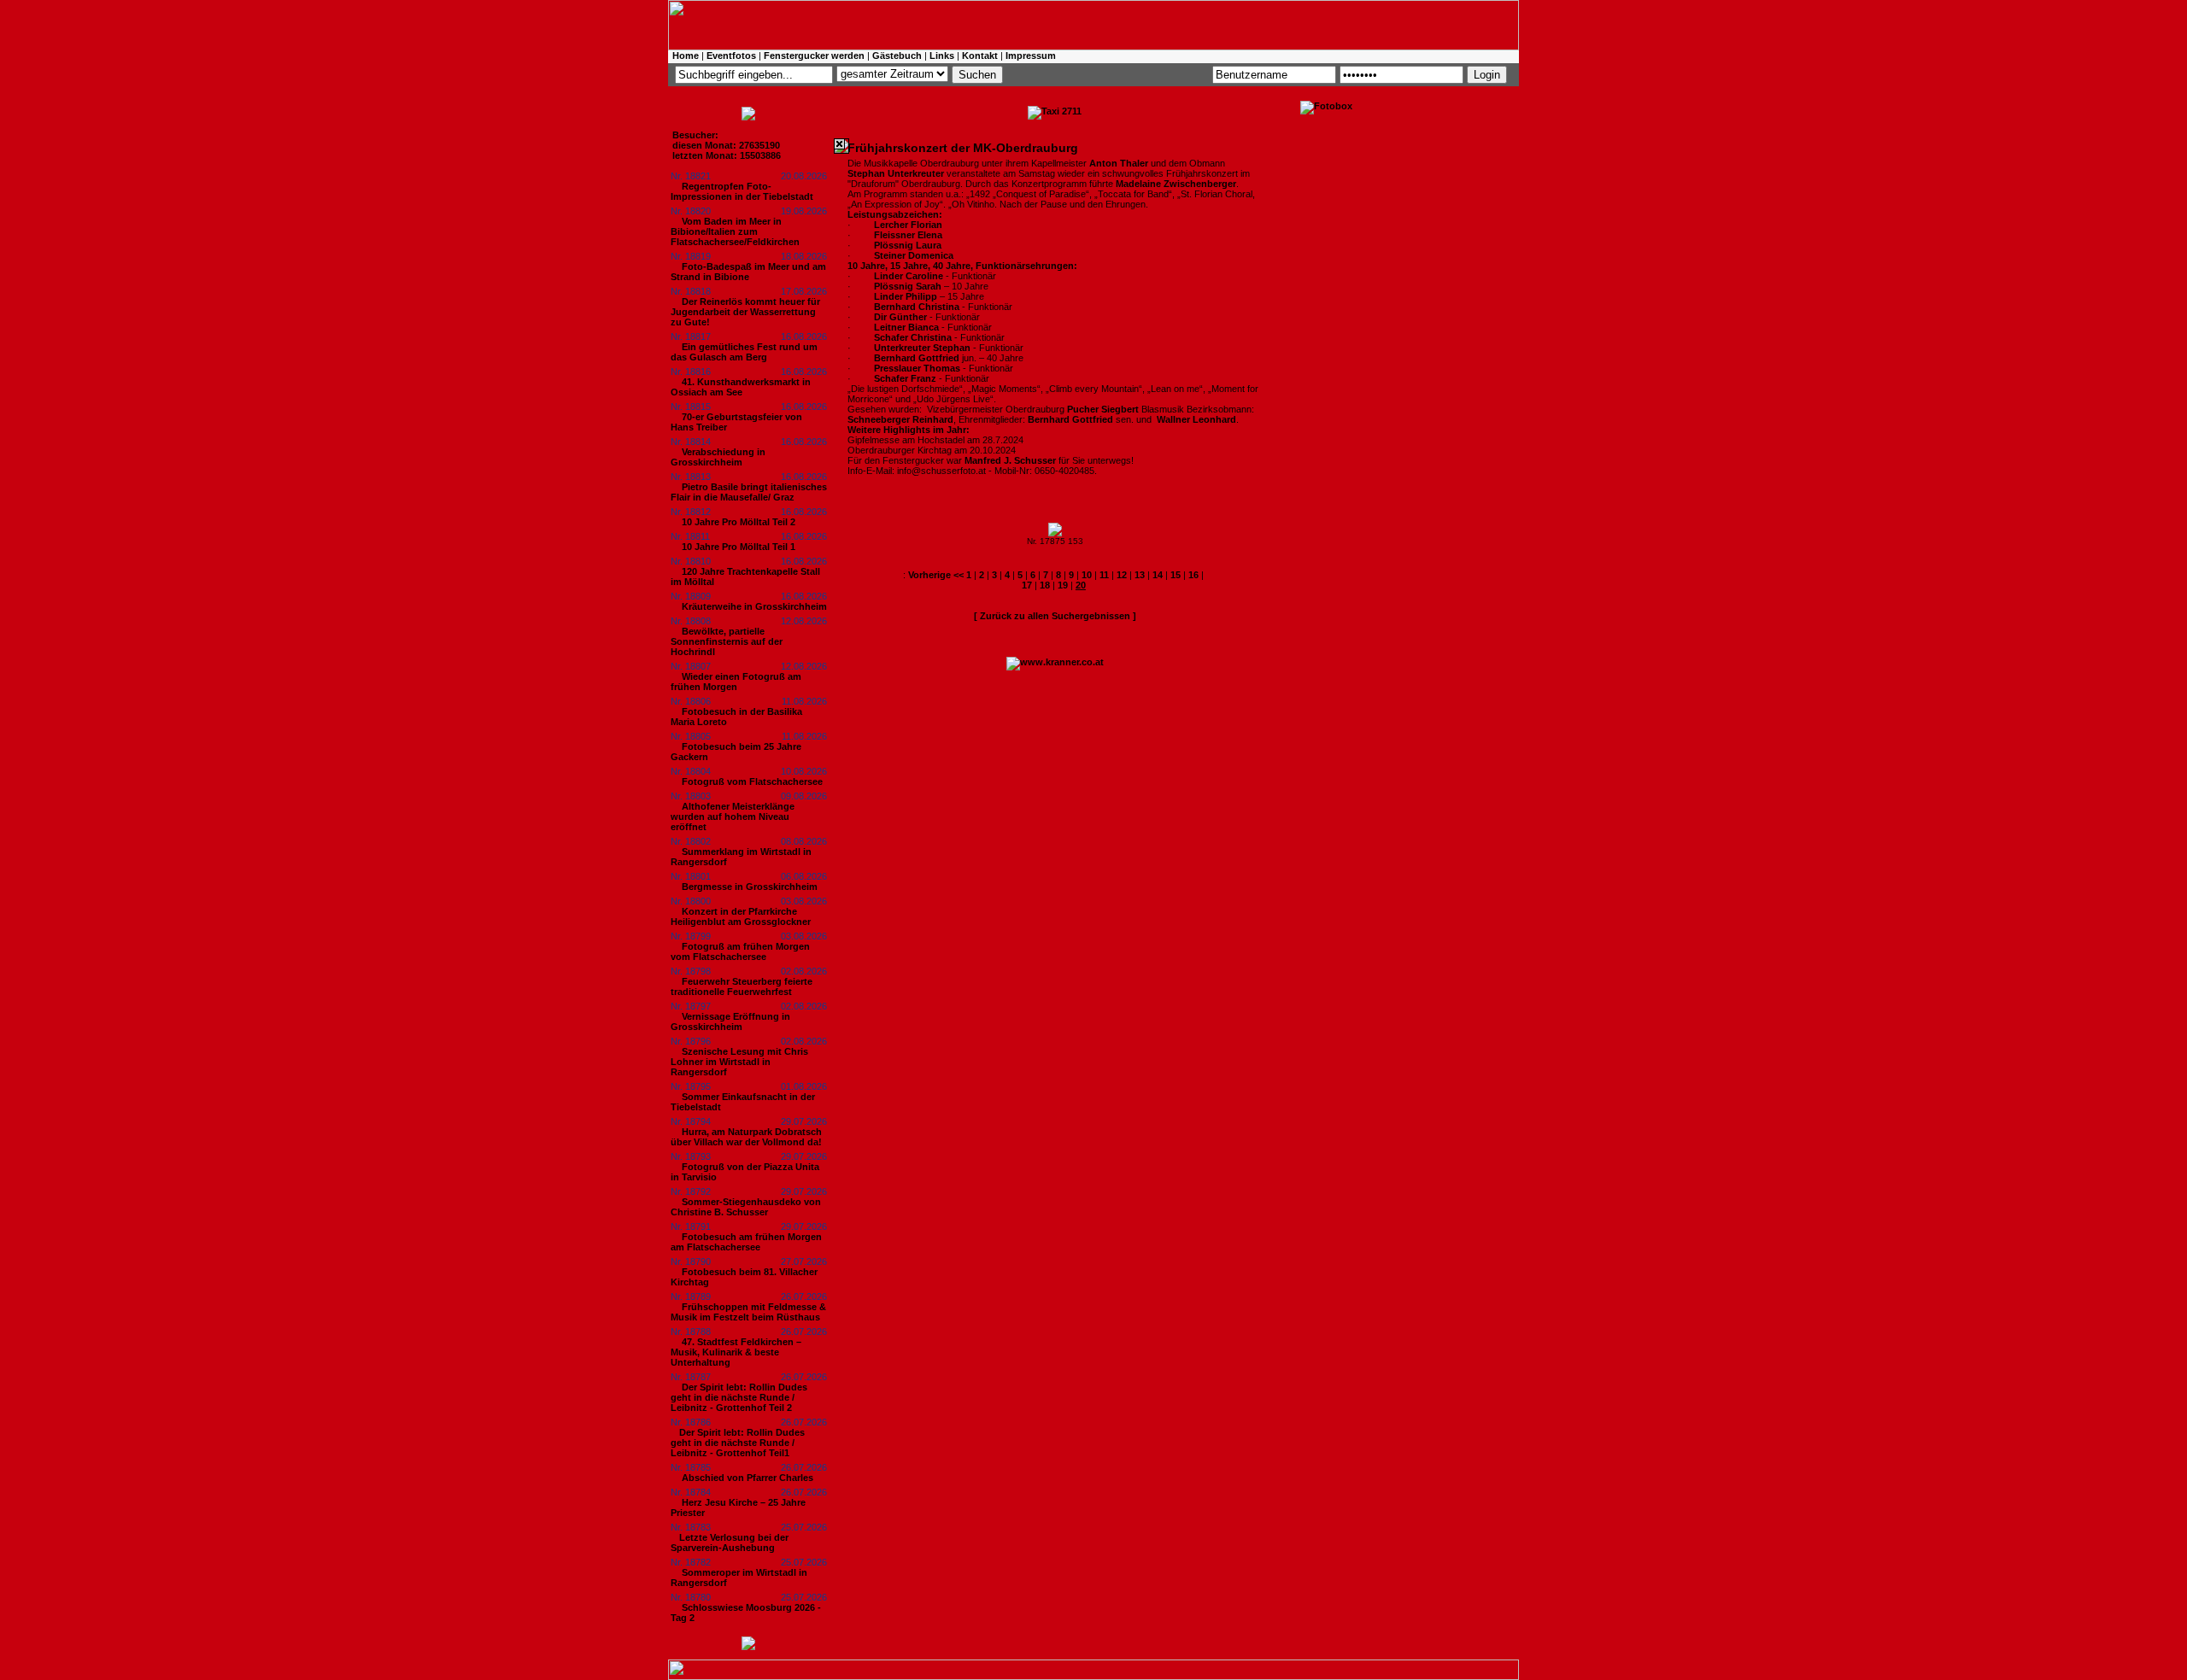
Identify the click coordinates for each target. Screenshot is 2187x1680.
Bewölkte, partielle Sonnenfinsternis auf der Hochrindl (727, 641)
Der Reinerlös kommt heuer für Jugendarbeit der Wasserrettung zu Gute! (745, 312)
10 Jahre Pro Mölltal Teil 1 (739, 547)
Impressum (1031, 56)
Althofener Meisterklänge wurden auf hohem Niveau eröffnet (733, 817)
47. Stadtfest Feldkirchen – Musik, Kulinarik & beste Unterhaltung (736, 1352)
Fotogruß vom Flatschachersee (752, 781)
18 (1045, 585)
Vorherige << (937, 575)
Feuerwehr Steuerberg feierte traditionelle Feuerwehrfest (742, 986)
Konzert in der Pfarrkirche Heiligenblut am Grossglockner (741, 916)
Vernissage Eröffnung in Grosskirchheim (730, 1021)
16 (1193, 575)
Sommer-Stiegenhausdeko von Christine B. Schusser (746, 1207)
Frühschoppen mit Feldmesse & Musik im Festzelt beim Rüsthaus (748, 1312)
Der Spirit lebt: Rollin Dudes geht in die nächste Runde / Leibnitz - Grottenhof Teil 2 (739, 1397)
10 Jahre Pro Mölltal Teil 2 (739, 522)
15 (1176, 575)
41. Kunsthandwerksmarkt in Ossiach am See (741, 387)
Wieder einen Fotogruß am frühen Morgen (736, 682)
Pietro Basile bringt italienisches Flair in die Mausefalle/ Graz (749, 492)
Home (686, 56)
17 (1027, 585)
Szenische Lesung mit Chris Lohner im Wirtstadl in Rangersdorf (739, 1062)
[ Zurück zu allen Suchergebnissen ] (1055, 616)
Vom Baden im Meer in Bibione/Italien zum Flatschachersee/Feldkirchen (735, 231)
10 (1087, 575)
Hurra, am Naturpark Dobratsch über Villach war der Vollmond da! (746, 1137)
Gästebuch (897, 56)
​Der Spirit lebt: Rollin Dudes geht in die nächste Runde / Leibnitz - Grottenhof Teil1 (738, 1443)
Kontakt (980, 56)
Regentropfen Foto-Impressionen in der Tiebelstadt (742, 191)
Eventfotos (731, 56)
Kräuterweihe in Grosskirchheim (754, 606)
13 (1140, 575)
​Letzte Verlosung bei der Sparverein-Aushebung (730, 1542)
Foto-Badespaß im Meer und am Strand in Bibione (748, 272)
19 (1063, 585)
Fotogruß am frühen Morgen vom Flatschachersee (740, 951)
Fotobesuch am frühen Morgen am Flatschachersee (746, 1242)
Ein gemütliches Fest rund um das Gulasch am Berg (744, 352)
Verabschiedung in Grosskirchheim (718, 457)
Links (942, 56)
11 (1104, 575)
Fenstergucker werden (814, 56)
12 (1122, 575)
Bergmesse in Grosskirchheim (750, 887)
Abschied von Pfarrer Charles (748, 1478)
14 (1158, 575)
